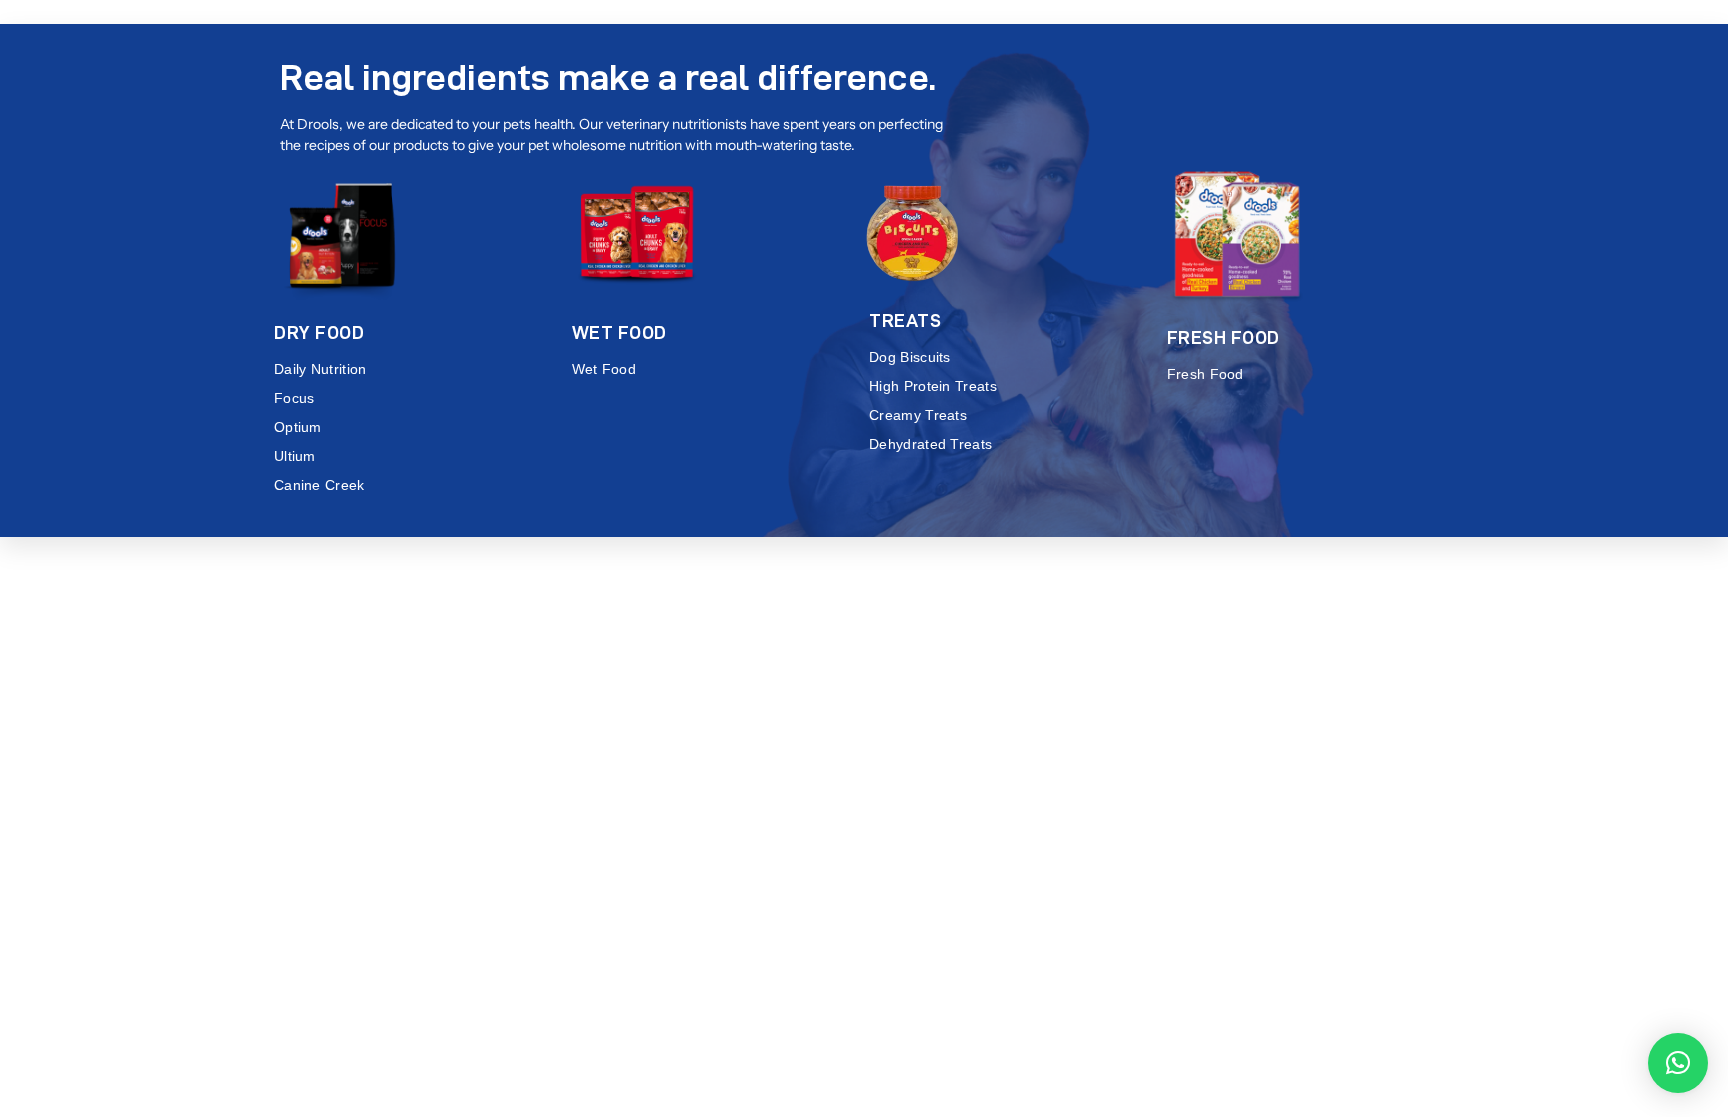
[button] (1678, 1063)
